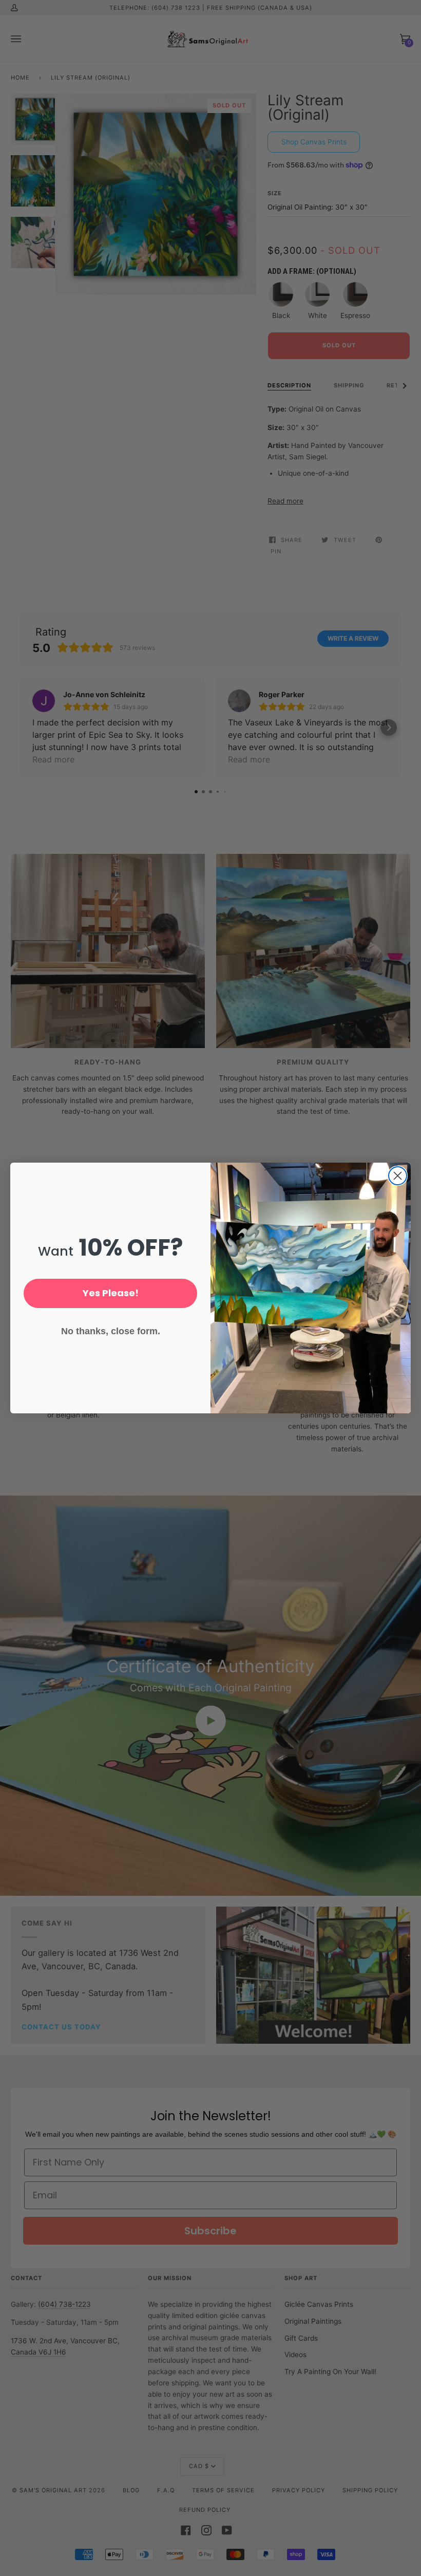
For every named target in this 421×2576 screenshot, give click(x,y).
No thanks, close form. (111, 1331)
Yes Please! (111, 1293)
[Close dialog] (398, 1176)
